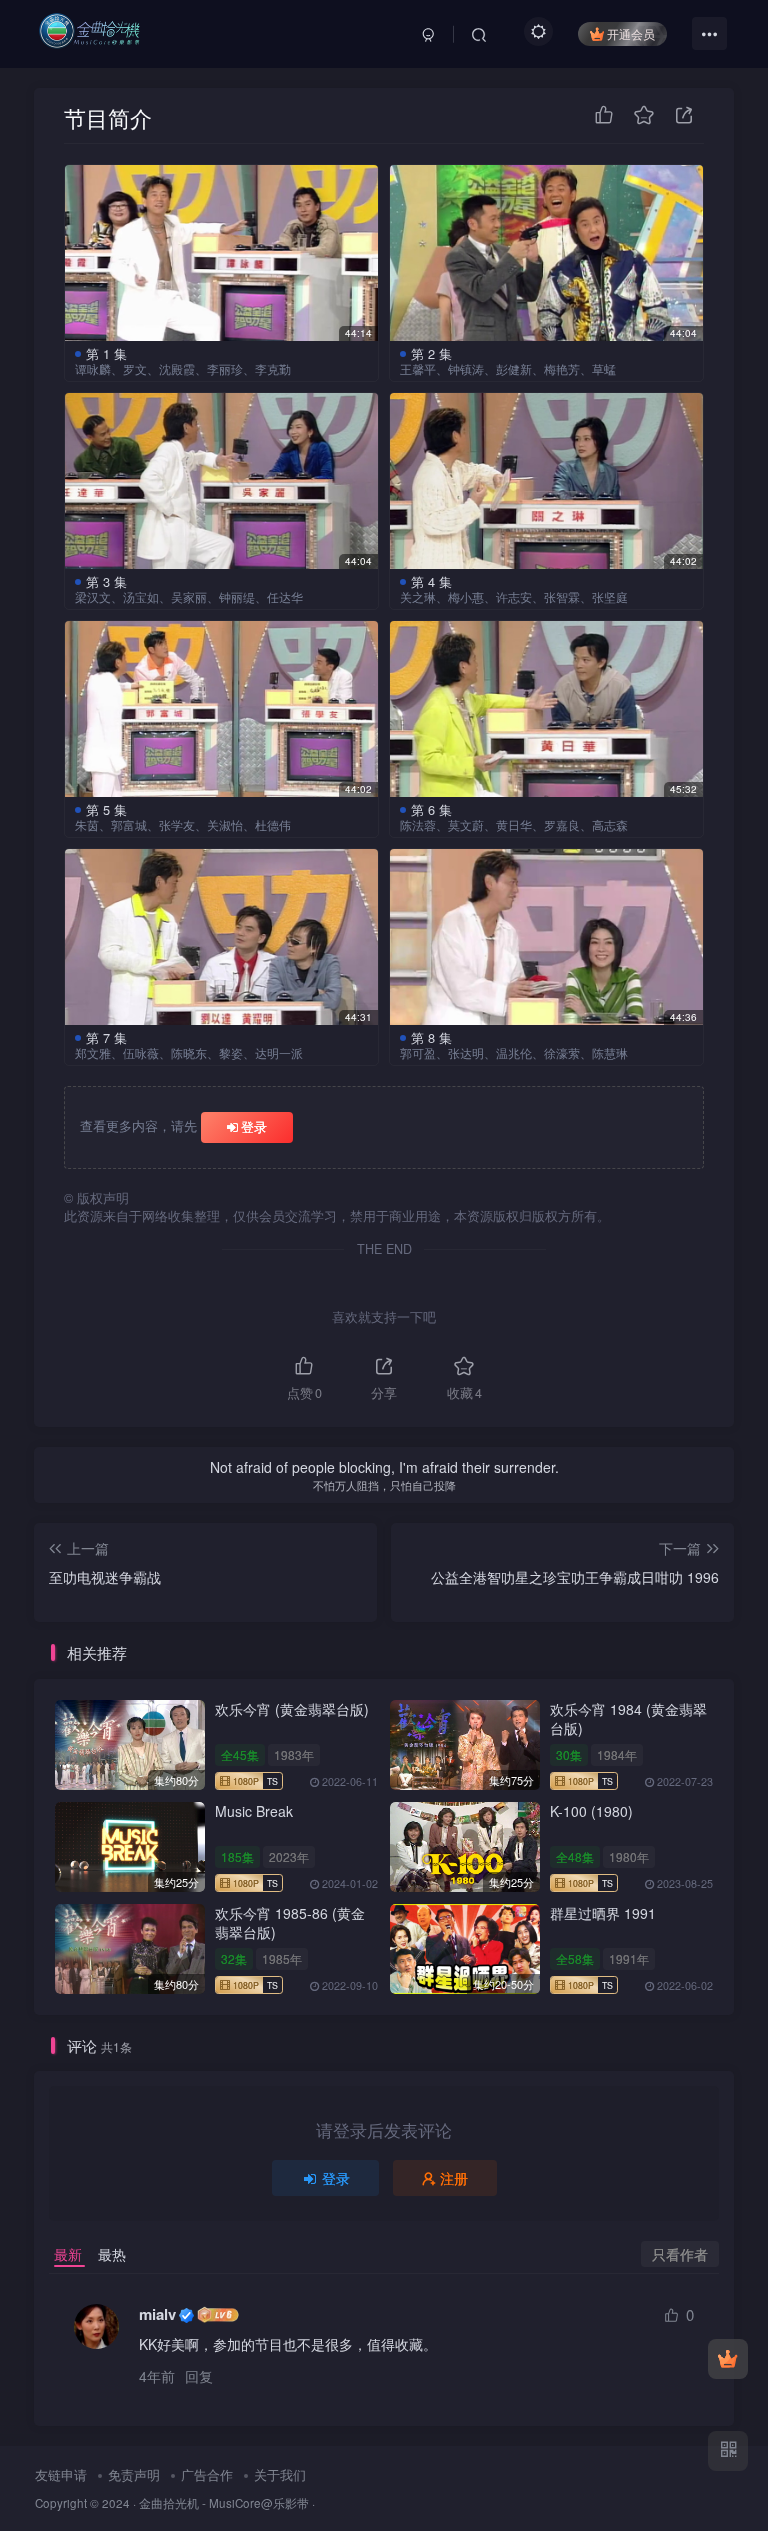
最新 (68, 2254)
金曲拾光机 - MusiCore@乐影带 (224, 2503)
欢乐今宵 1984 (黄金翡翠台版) (628, 1719)
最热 (112, 2254)
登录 (254, 1126)
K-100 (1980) (591, 1811)
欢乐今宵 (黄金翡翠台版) (292, 1709)
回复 (199, 2376)
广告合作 (207, 2474)
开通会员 (631, 33)
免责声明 (134, 2474)
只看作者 (680, 2254)
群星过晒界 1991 (603, 1913)
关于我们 (280, 2474)
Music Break (254, 1811)
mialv (157, 2314)
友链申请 (61, 2474)
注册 (454, 2178)
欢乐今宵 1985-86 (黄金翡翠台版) (290, 1923)
